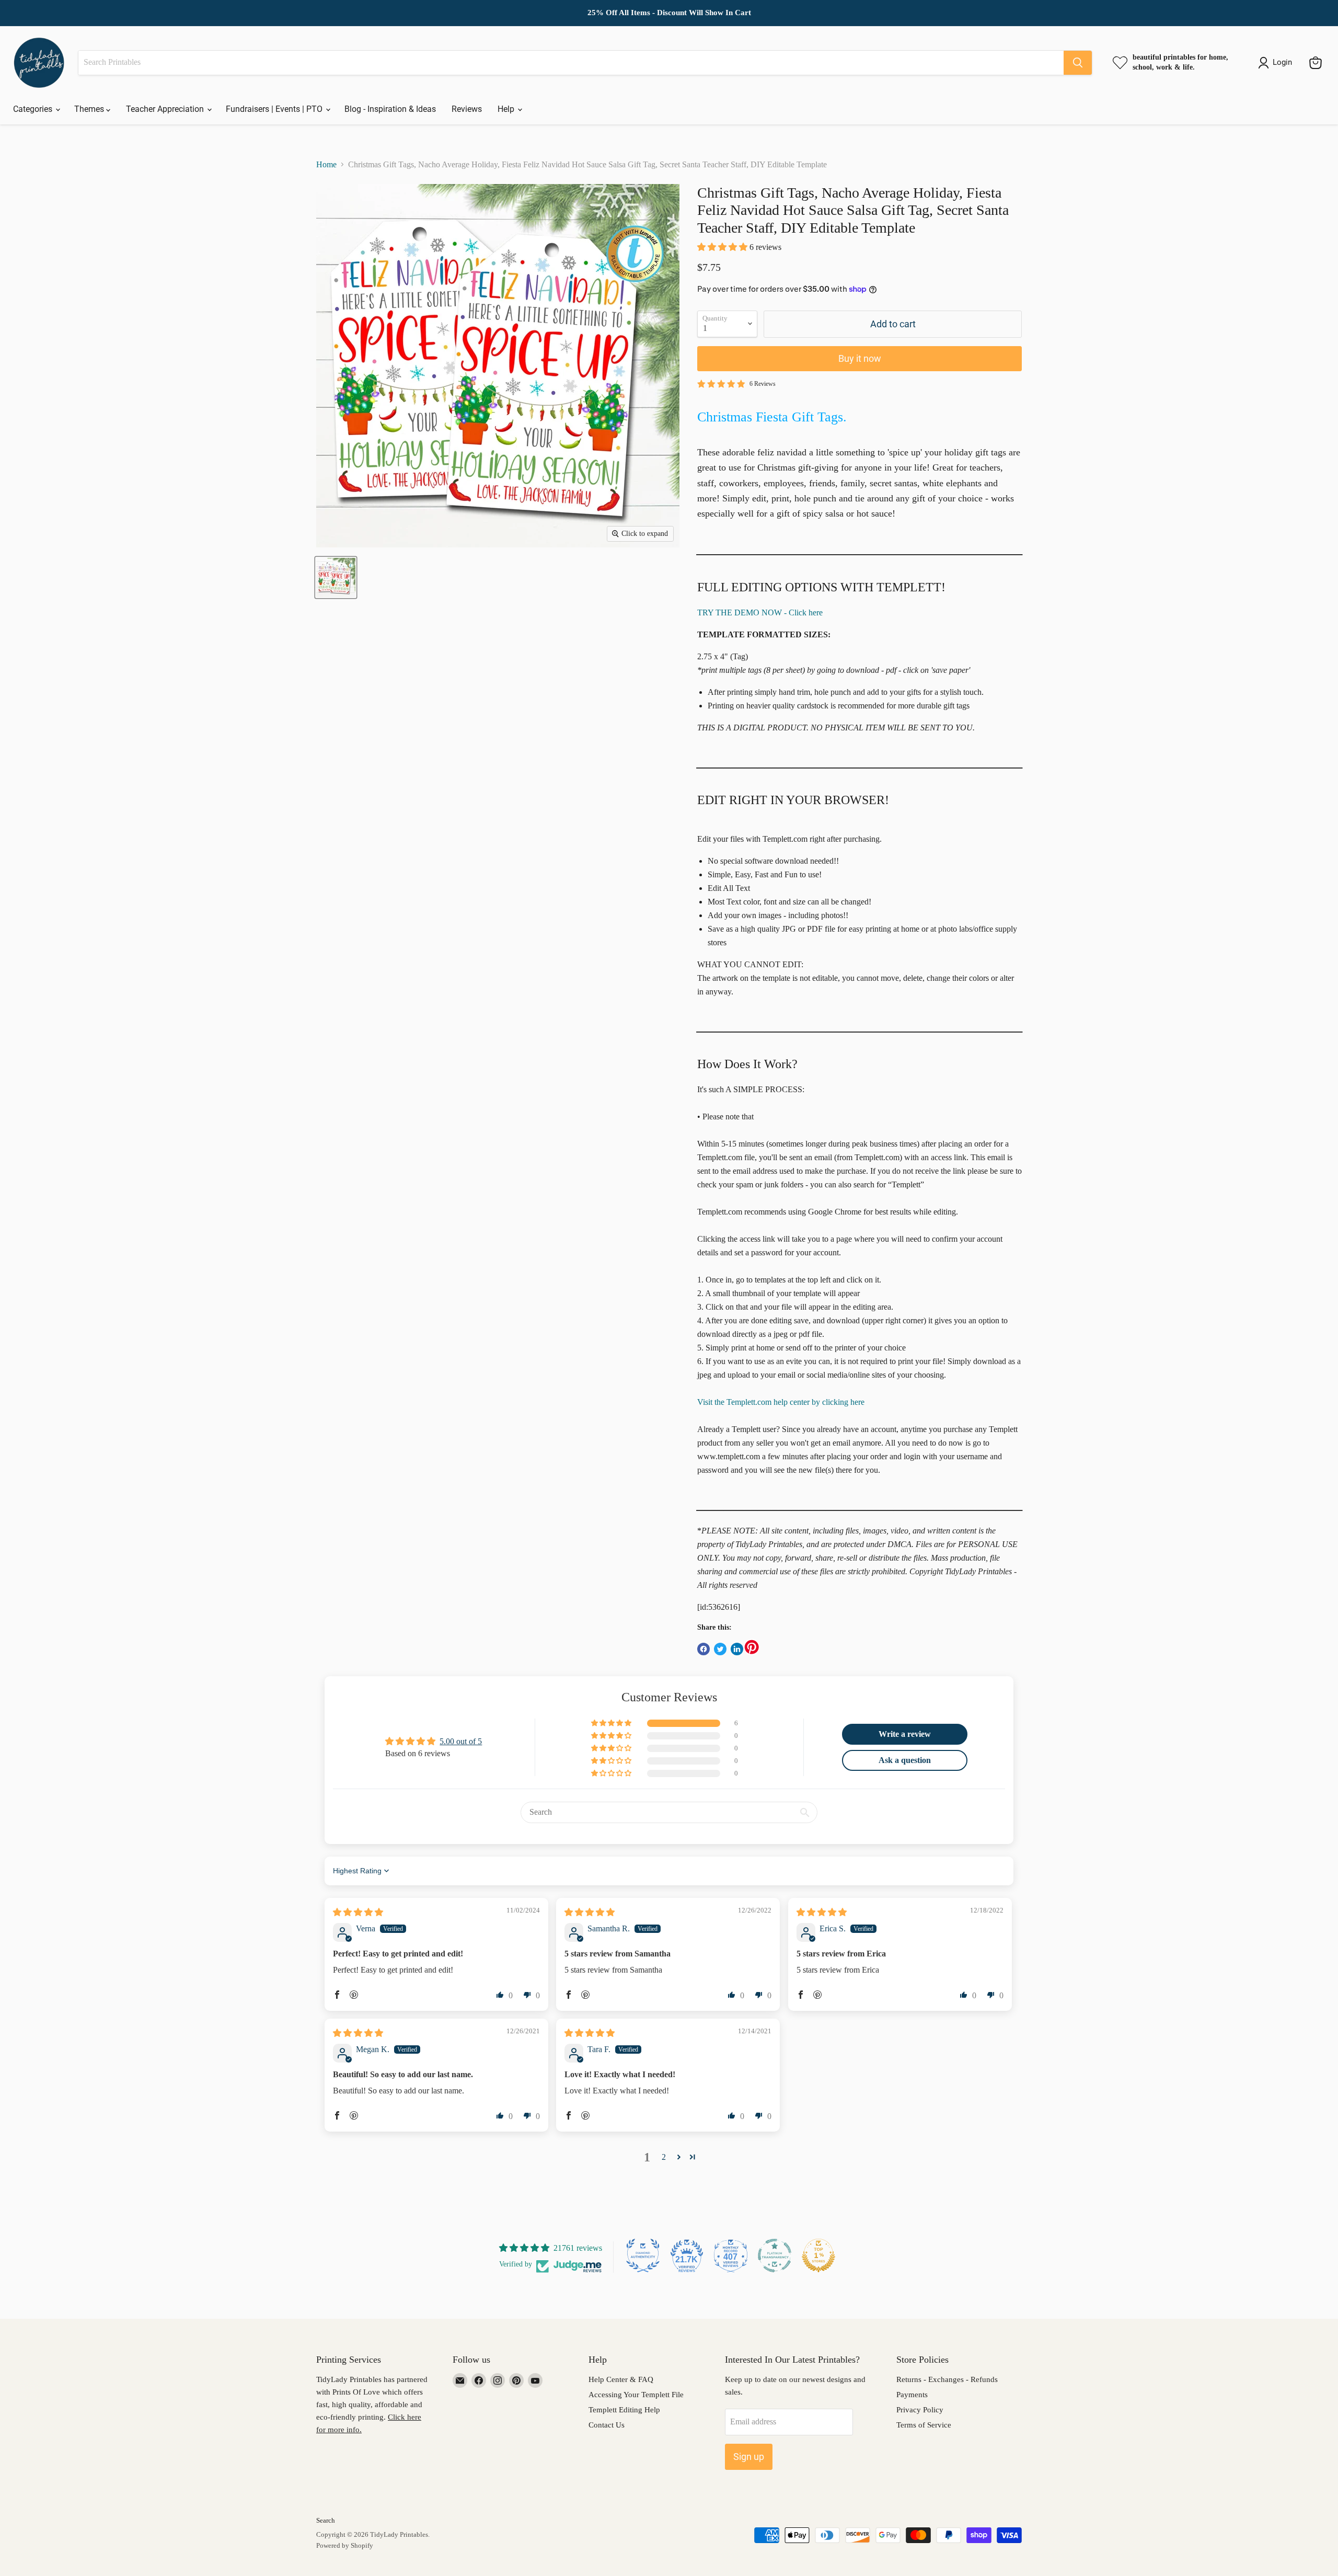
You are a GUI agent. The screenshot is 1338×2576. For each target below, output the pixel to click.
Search (326, 2520)
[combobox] (571, 63)
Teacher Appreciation (166, 109)
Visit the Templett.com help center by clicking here (781, 1402)
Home (326, 164)
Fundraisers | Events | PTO (275, 109)
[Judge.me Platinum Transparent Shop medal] (775, 2256)
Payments (912, 2395)
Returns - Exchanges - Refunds (947, 2379)
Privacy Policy (920, 2410)
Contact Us (607, 2425)
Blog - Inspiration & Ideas (390, 109)
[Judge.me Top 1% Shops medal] (818, 2256)
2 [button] (664, 2157)
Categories (34, 109)
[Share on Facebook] (703, 1649)
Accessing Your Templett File (636, 2395)
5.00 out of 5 (461, 1741)
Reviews (467, 109)
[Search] (1078, 63)
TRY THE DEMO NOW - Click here (760, 612)
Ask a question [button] (905, 1760)
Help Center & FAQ (621, 2379)
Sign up (749, 2457)
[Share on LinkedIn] (737, 1649)
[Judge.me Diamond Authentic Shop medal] (643, 2256)
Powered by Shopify (345, 2545)
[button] (723, 247)
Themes (90, 109)
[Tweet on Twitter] (720, 1649)
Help (507, 109)
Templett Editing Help (624, 2410)
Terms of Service (924, 2425)
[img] (358, 1912)
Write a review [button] (905, 1734)
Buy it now (860, 358)
